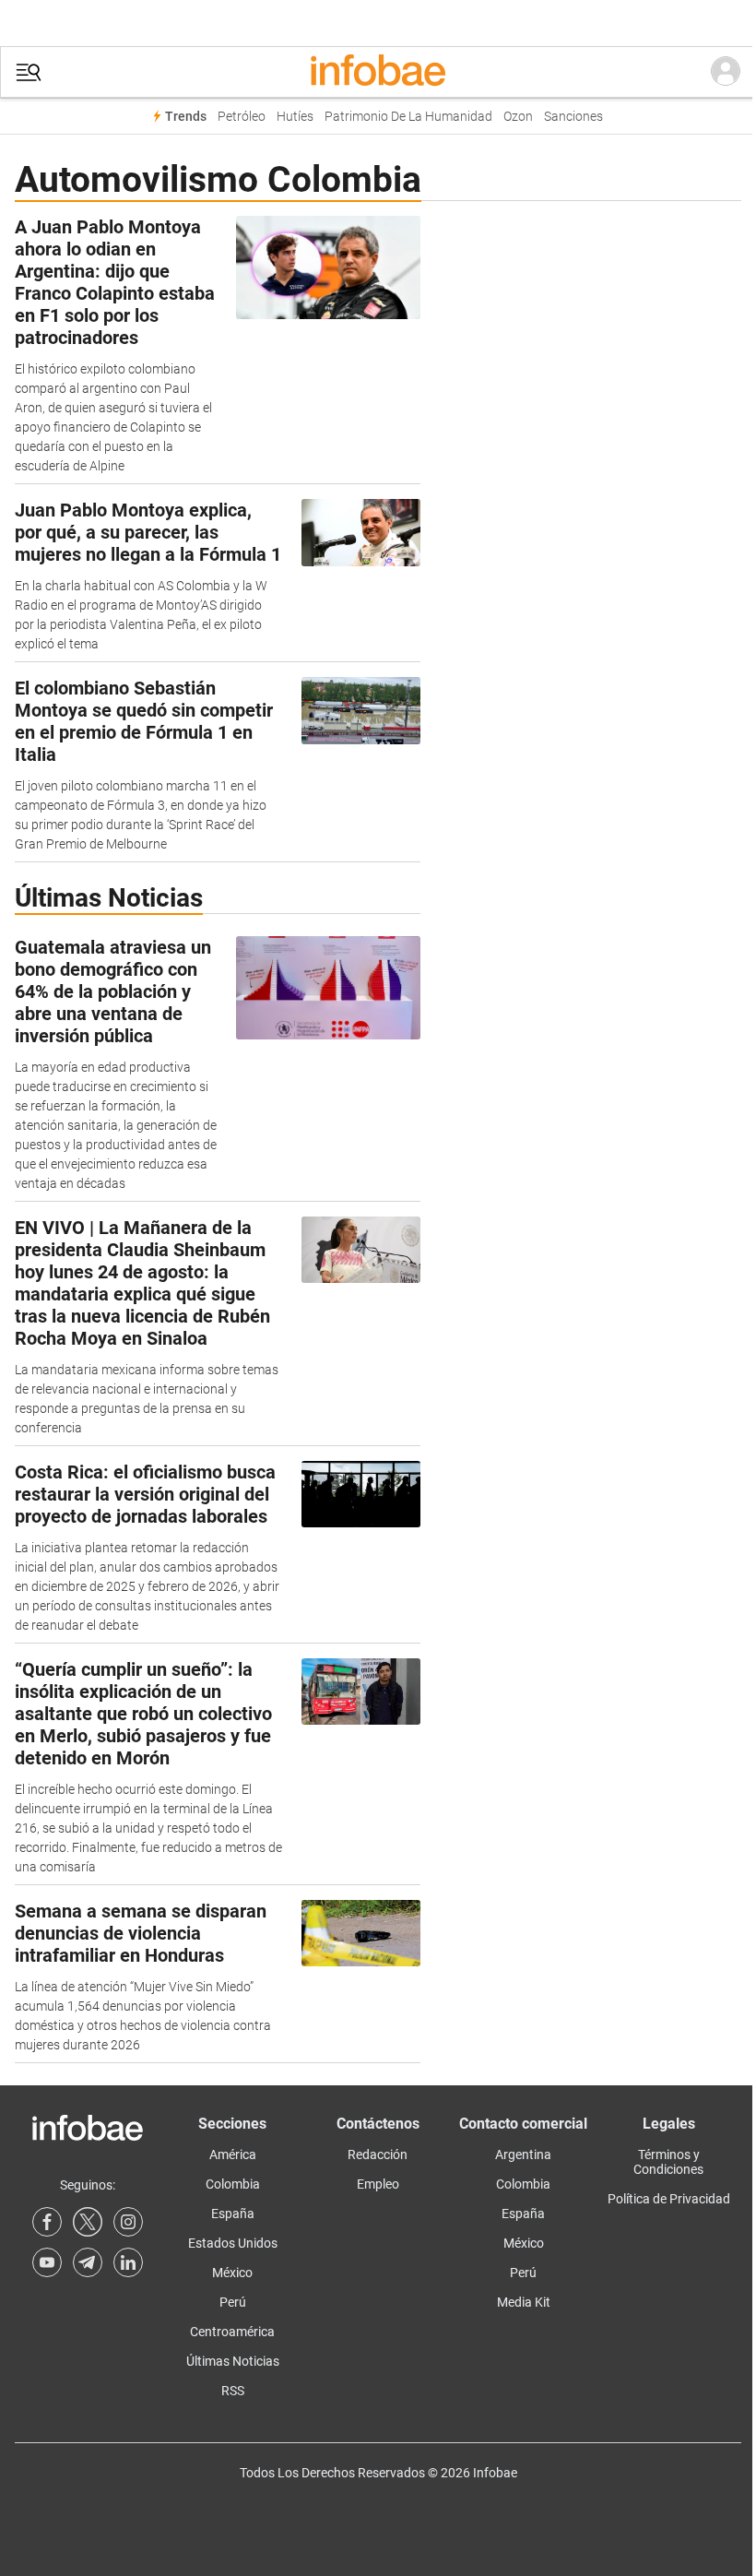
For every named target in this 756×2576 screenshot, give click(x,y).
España (233, 2214)
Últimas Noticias (233, 2361)
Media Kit (524, 2302)
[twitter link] (88, 2222)
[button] (29, 72)
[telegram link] (88, 2262)
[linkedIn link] (128, 2262)
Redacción (378, 2155)
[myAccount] (726, 72)
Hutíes (295, 117)
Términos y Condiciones (668, 2162)
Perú (233, 2302)
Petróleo (242, 117)
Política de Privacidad (669, 2199)
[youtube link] (47, 2262)
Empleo (378, 2184)
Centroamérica (232, 2332)
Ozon (518, 117)
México (232, 2273)
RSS (233, 2391)
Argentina (523, 2155)
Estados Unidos (233, 2243)
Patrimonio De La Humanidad (408, 117)
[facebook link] (47, 2222)
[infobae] (378, 72)
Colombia (233, 2184)
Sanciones (573, 117)
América (233, 2155)
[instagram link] (128, 2222)
